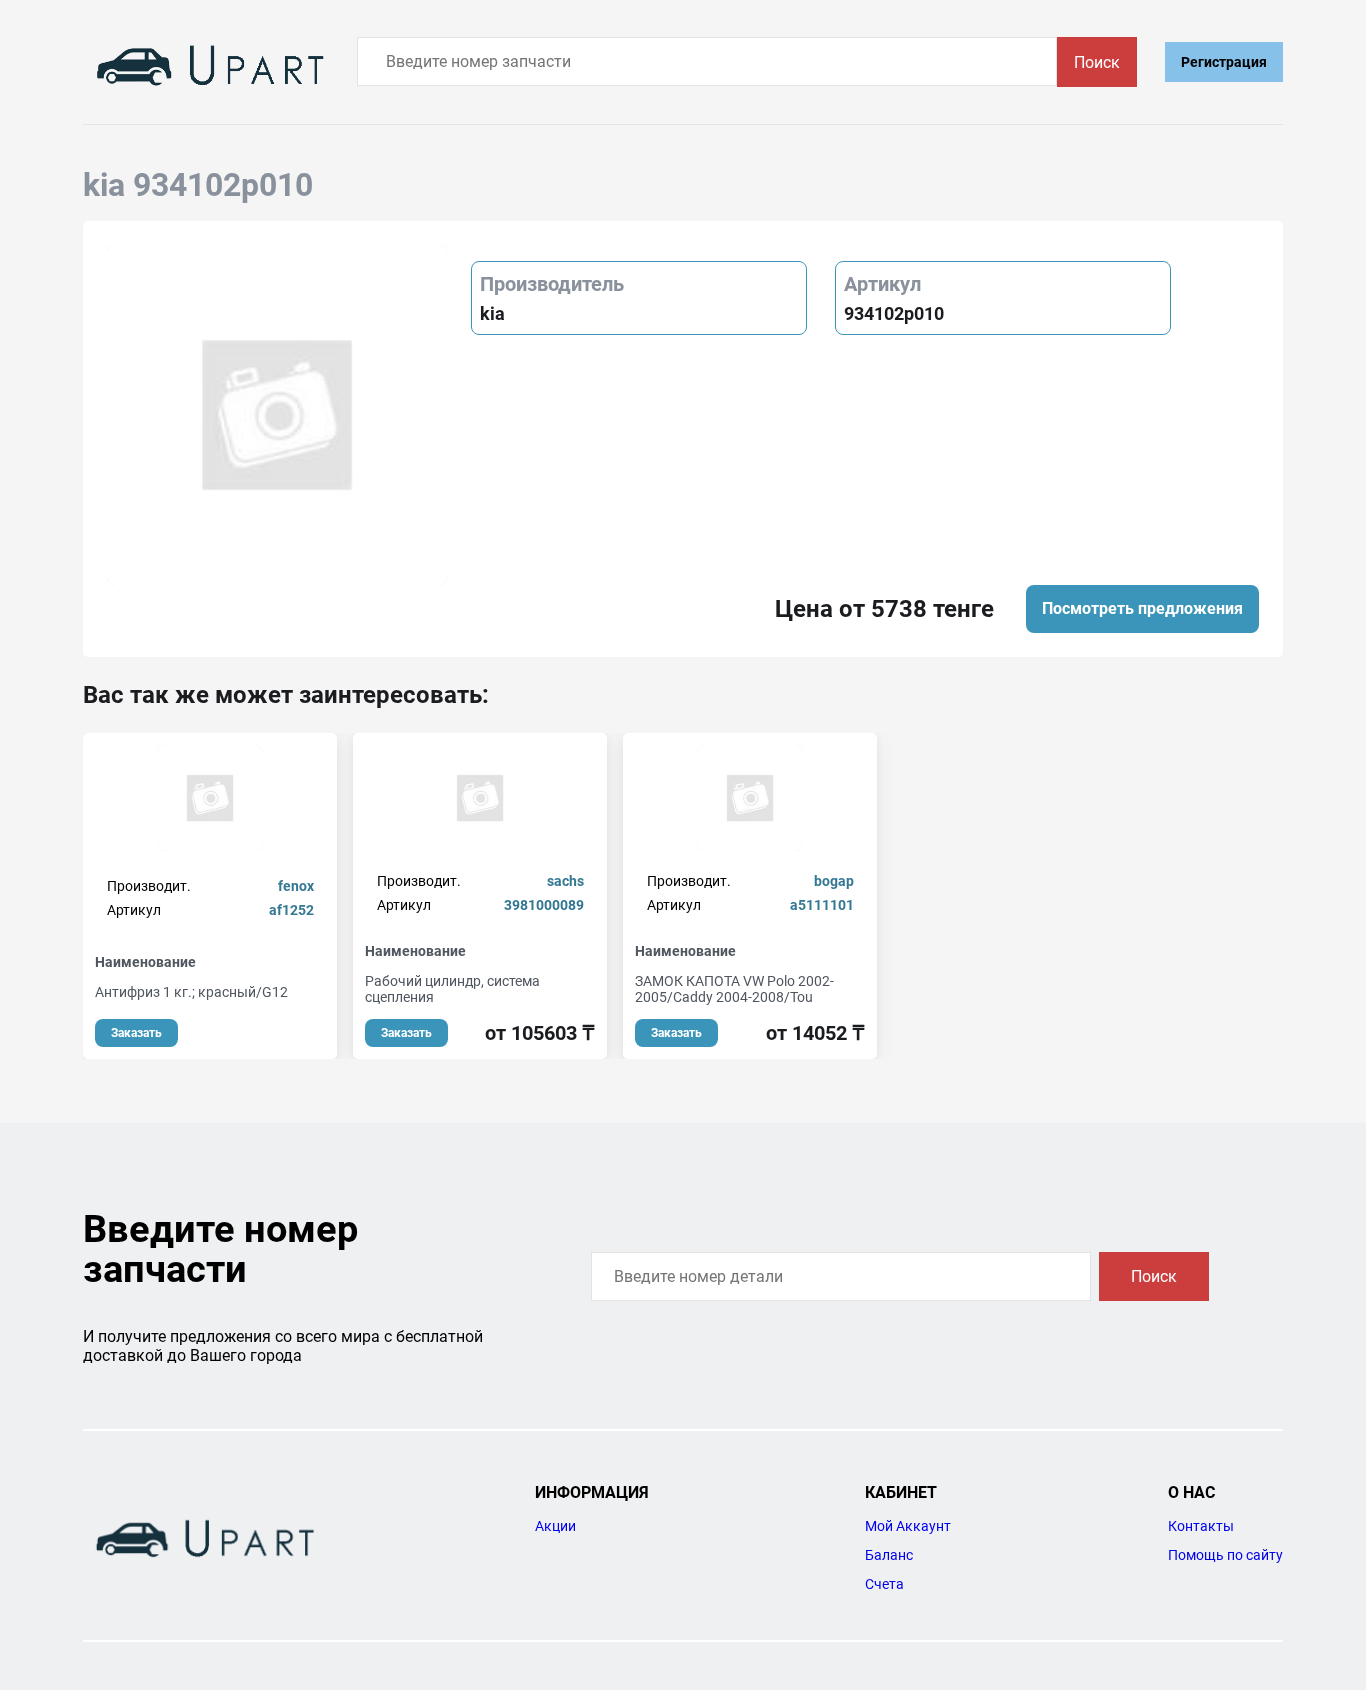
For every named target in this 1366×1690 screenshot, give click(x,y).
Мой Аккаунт (908, 1526)
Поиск (1097, 62)
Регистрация (1224, 62)
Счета (884, 1584)
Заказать (136, 1033)
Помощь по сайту (1225, 1555)
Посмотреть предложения (1142, 608)
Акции (555, 1526)
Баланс (889, 1555)
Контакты (1201, 1526)
